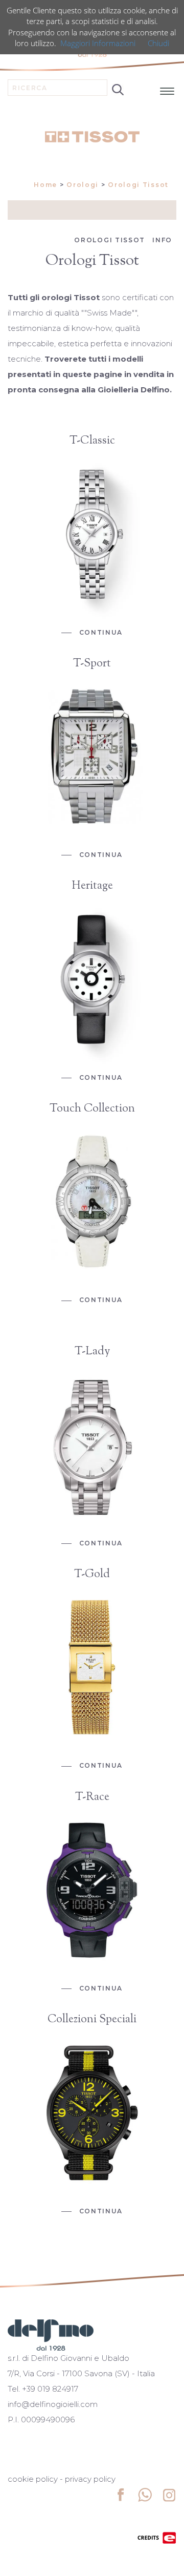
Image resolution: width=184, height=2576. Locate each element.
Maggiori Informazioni (98, 43)
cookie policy (33, 2479)
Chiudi (158, 43)
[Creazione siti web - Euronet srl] (157, 2537)
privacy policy (90, 2479)
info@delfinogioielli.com (53, 2404)
